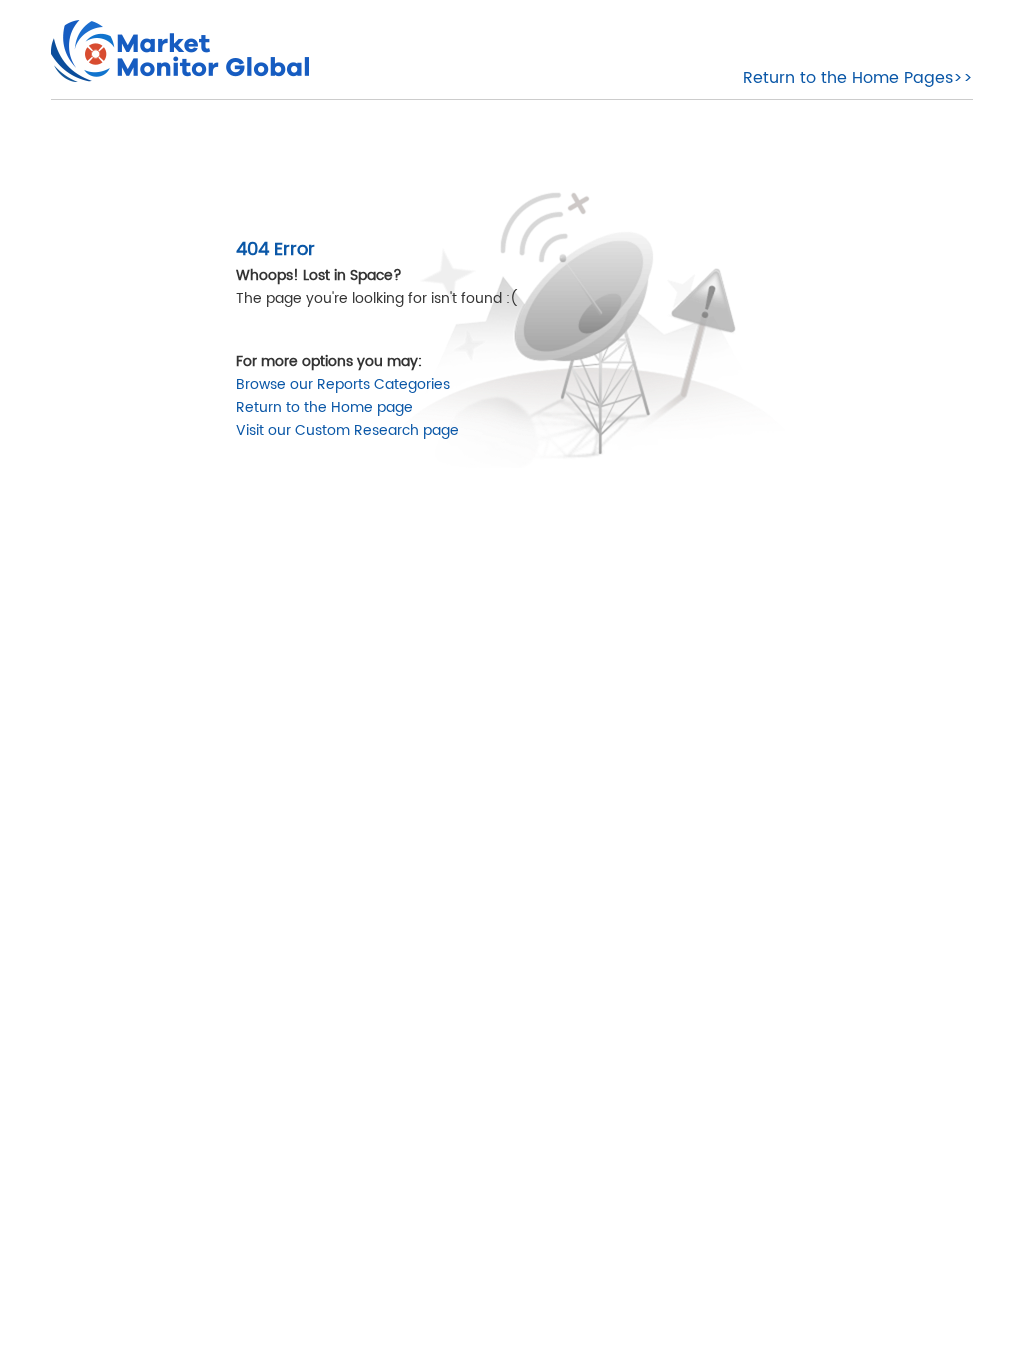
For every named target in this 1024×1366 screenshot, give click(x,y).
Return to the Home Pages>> (858, 78)
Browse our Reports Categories (343, 384)
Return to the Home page (324, 407)
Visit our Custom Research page (347, 430)
